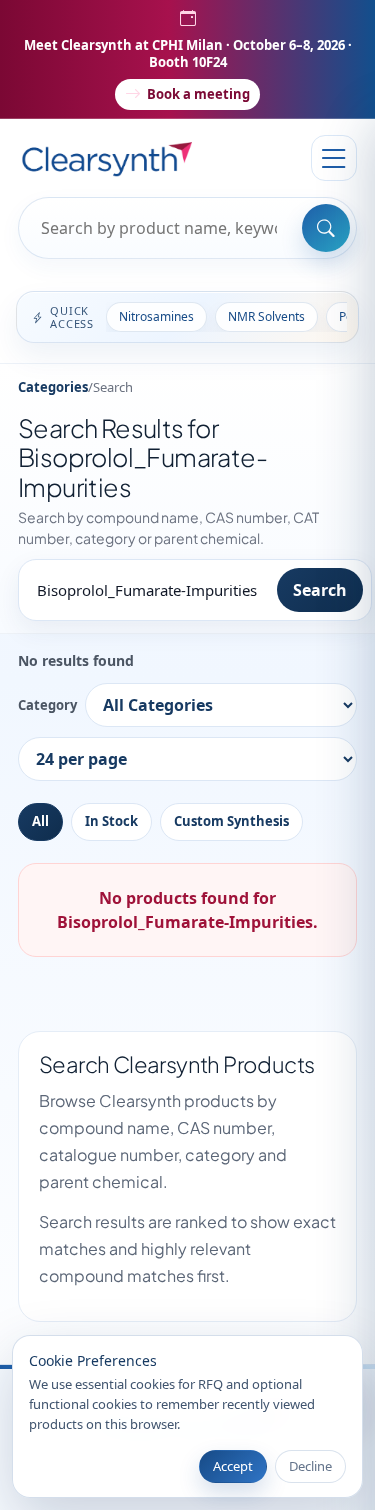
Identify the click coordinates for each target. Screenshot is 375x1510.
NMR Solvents (266, 316)
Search (320, 590)
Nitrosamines (156, 316)
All (40, 821)
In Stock (111, 821)
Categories (53, 387)
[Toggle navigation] (334, 158)
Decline (310, 1466)
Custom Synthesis (231, 821)
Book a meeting (198, 94)
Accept (233, 1466)
